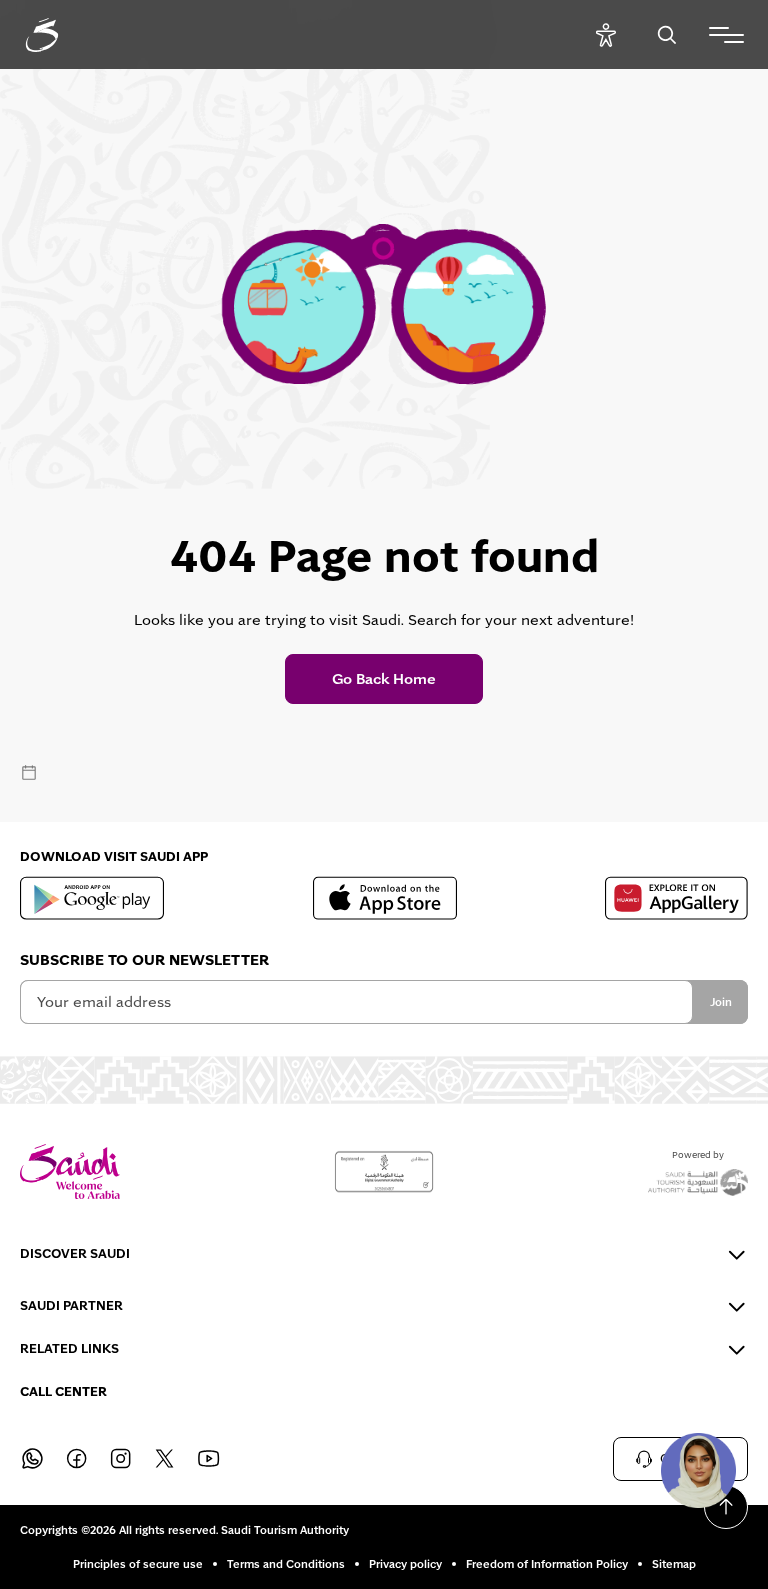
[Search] (666, 34)
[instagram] (120, 1459)
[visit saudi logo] (64, 35)
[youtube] (208, 1459)
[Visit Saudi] (70, 1171)
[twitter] (164, 1459)
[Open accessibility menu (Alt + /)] (605, 34)
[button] (698, 1470)
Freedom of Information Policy (547, 1564)
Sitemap (674, 1564)
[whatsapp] (32, 1459)
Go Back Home (384, 679)
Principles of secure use (138, 1564)
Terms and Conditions (286, 1564)
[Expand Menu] (726, 35)
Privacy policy (405, 1564)
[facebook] (76, 1459)
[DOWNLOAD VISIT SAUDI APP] (92, 898)
